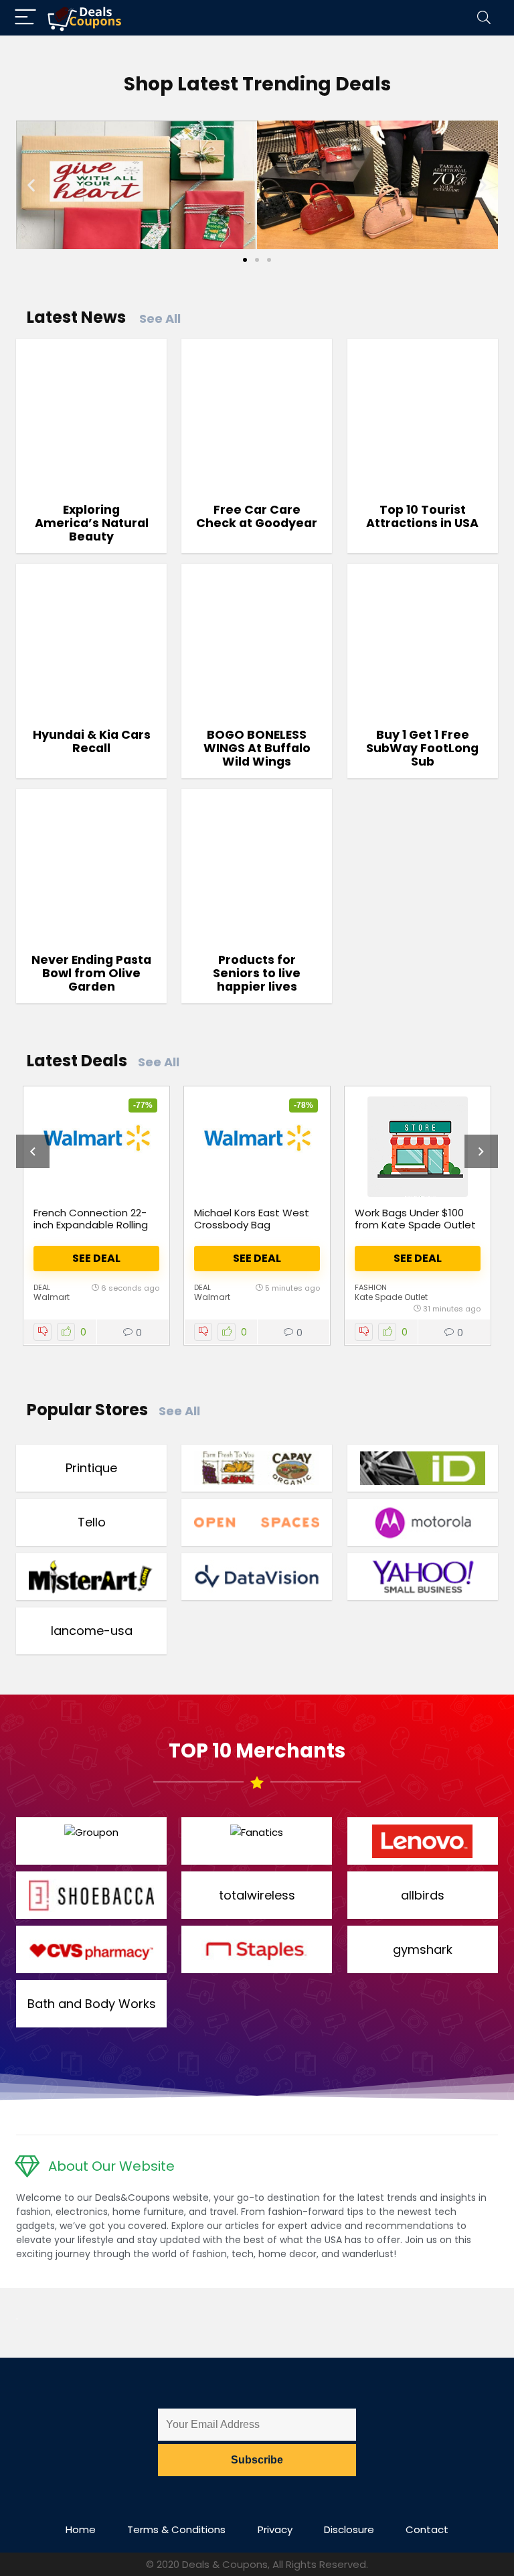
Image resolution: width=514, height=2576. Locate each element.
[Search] (484, 18)
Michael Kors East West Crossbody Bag (252, 1219)
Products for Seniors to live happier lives (257, 973)
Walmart (52, 1297)
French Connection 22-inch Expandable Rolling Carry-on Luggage (91, 1225)
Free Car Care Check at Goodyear (257, 516)
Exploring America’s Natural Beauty (92, 523)
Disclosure (349, 2529)
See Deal (96, 1258)
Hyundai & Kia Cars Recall (92, 741)
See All (160, 318)
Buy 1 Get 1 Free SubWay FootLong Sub (422, 748)
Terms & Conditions (176, 2529)
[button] (31, 185)
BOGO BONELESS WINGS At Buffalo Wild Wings (257, 748)
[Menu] (25, 18)
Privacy (275, 2529)
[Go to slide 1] (245, 260)
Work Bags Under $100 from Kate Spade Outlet (415, 1219)
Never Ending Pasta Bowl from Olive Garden (91, 973)
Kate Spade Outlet (391, 1297)
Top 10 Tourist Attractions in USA (422, 516)
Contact (427, 2529)
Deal (42, 1287)
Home (81, 2529)
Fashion (371, 1287)
